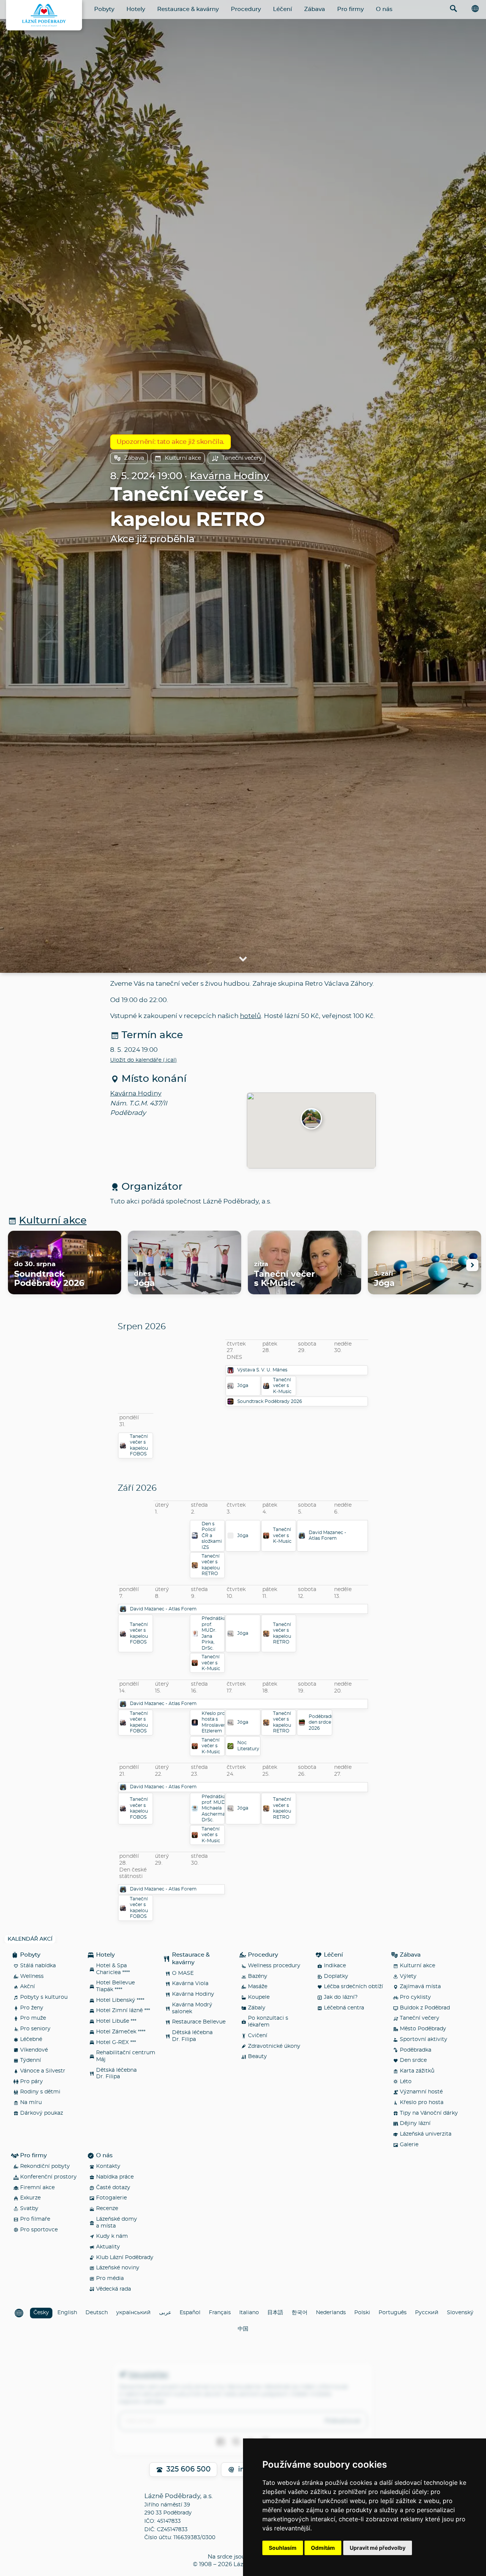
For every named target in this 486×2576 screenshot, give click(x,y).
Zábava (315, 9)
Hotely (136, 9)
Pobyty (104, 9)
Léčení (282, 9)
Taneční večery (242, 458)
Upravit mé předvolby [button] (378, 2548)
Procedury (246, 9)
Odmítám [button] (323, 2548)
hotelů (250, 1016)
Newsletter (148, 2375)
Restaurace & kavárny (188, 9)
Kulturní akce (183, 458)
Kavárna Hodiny (230, 476)
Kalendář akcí (30, 1939)
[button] (311, 1119)
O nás (384, 9)
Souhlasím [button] (283, 2548)
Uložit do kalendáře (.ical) (144, 1060)
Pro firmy (350, 9)
